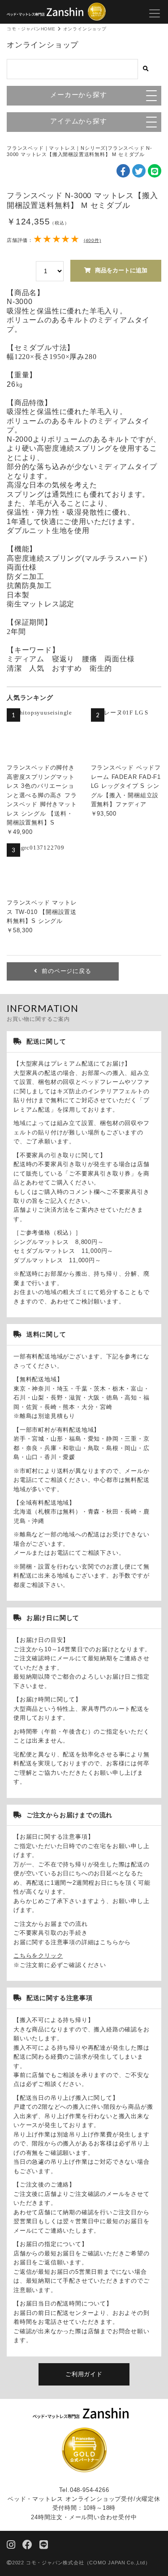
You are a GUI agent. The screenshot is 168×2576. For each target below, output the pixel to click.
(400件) (93, 240)
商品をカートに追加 (121, 270)
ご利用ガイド (84, 2374)
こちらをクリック (38, 1956)
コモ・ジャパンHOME (31, 29)
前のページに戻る (66, 971)
